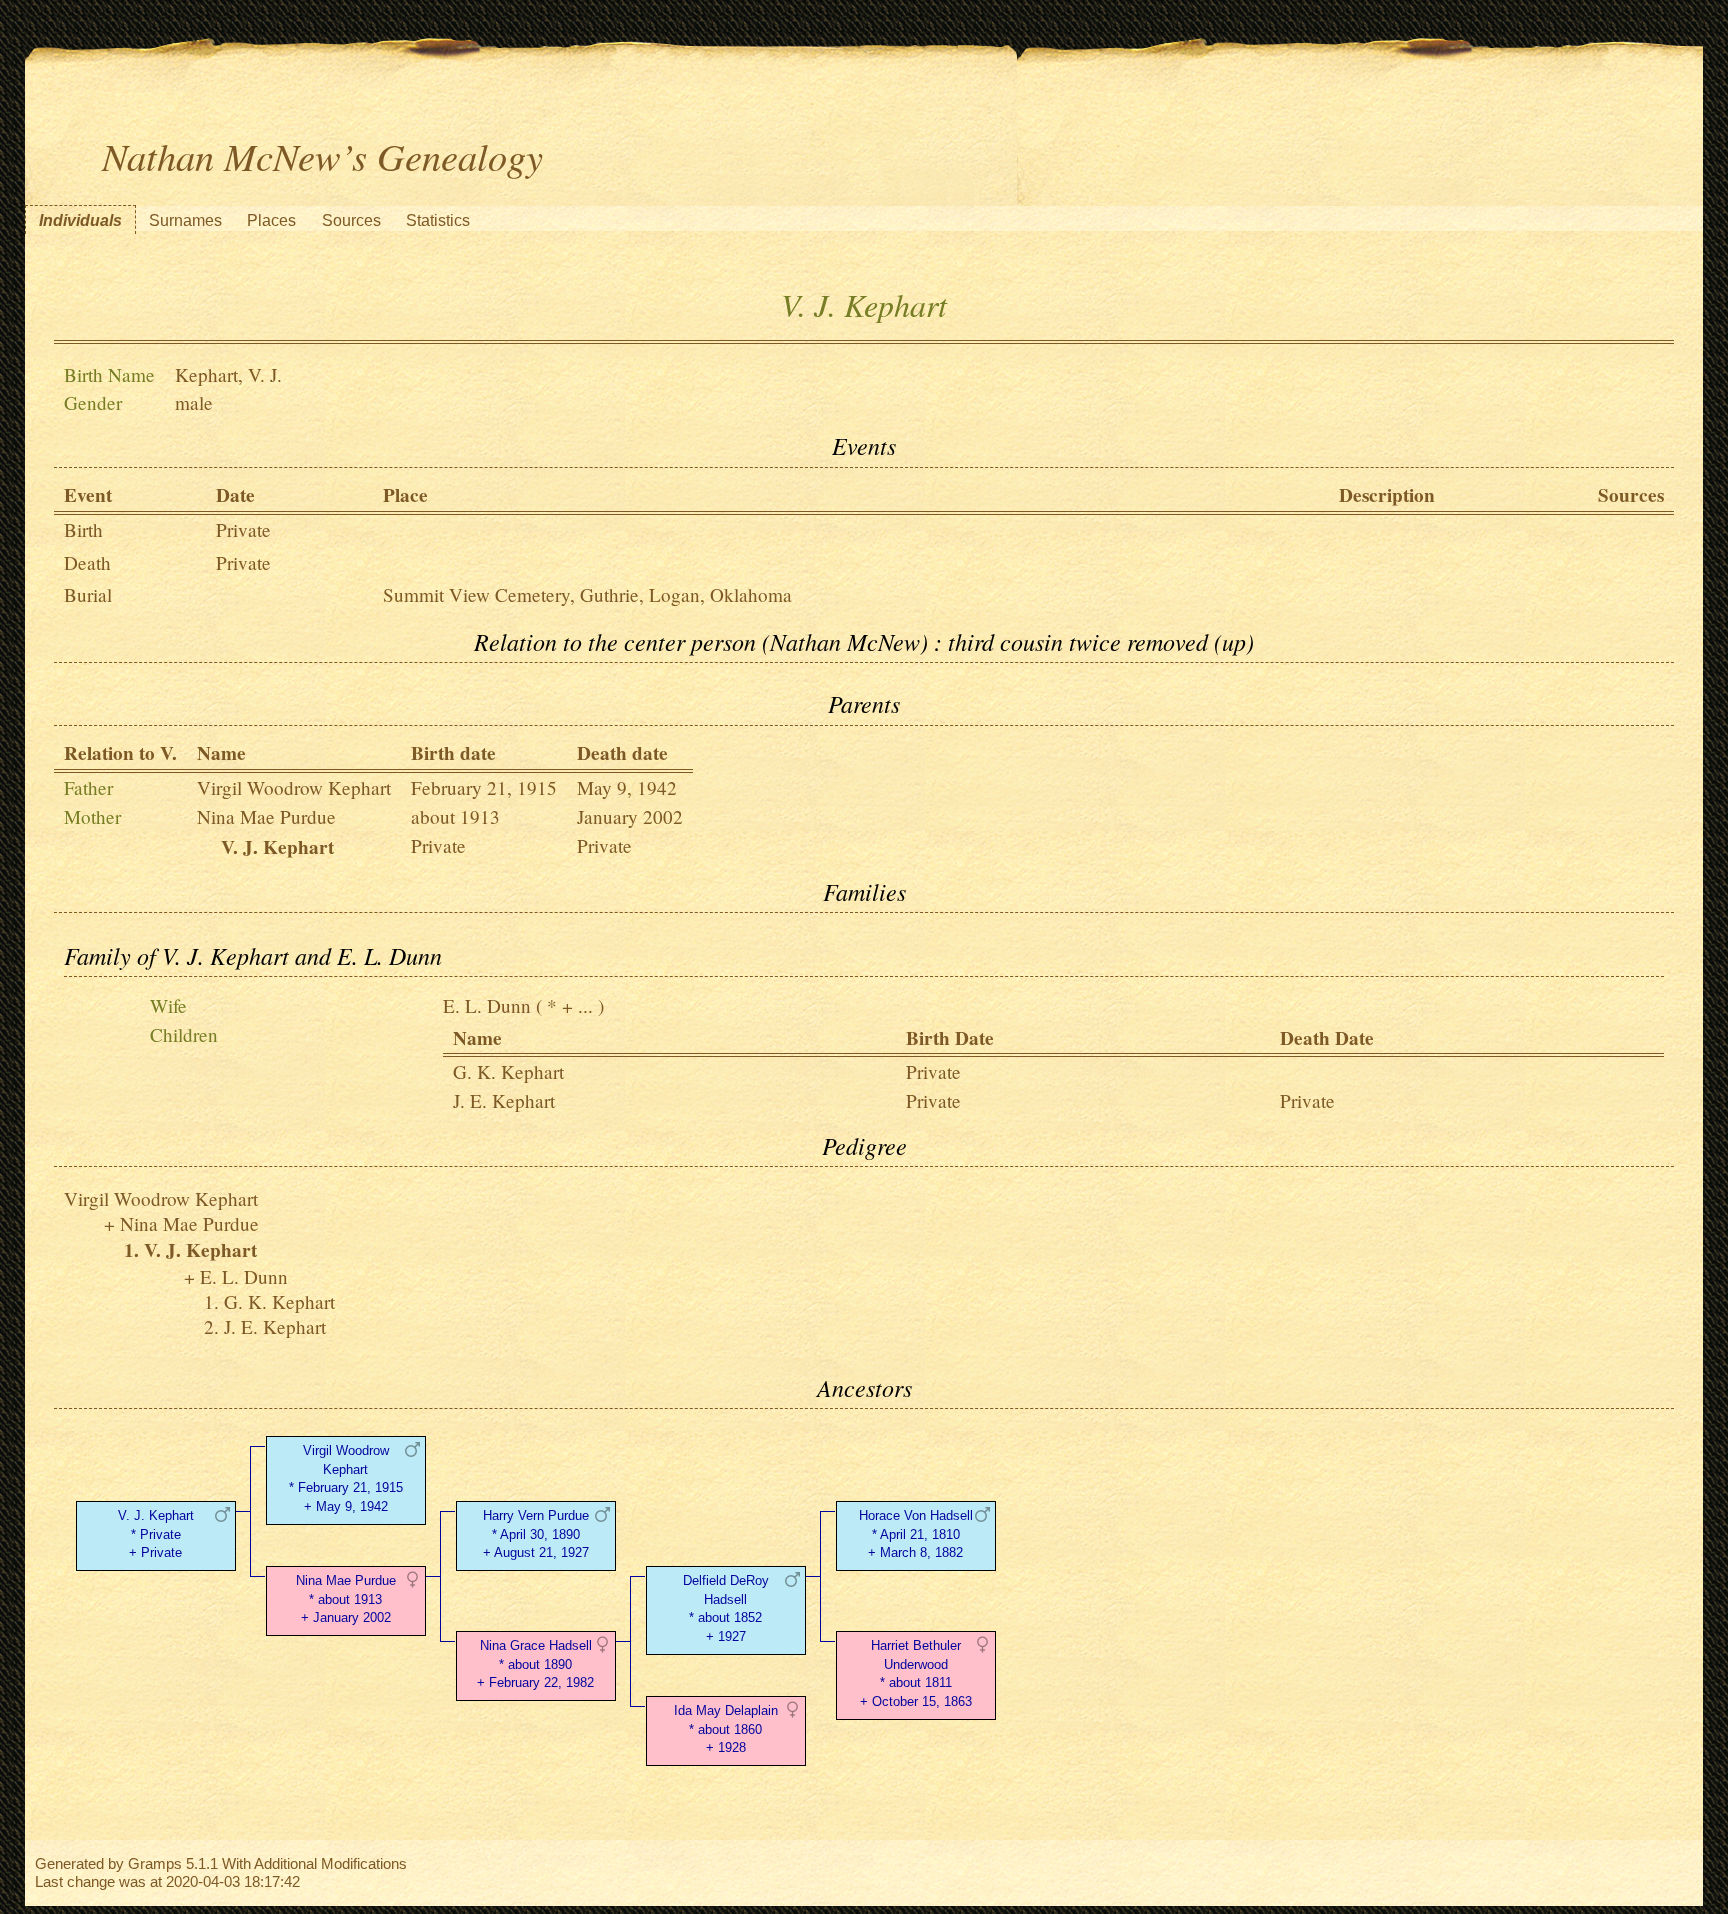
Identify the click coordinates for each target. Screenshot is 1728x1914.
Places (271, 220)
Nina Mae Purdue (266, 816)
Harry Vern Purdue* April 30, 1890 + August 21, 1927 (536, 1534)
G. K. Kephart (508, 1071)
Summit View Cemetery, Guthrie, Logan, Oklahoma (587, 594)
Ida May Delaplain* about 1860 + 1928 (726, 1729)
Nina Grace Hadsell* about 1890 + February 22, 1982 (535, 1664)
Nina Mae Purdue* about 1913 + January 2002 (346, 1599)
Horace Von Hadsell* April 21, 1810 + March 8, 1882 (916, 1534)
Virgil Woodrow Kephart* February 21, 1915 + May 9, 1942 (346, 1478)
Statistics (438, 220)
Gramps (155, 1863)
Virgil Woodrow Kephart (294, 787)
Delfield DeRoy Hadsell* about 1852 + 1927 (726, 1608)
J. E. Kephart (504, 1100)
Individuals (80, 220)
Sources (351, 220)
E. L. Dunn (487, 1005)
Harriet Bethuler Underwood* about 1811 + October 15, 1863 (916, 1673)
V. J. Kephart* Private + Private (156, 1534)
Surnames (185, 220)
